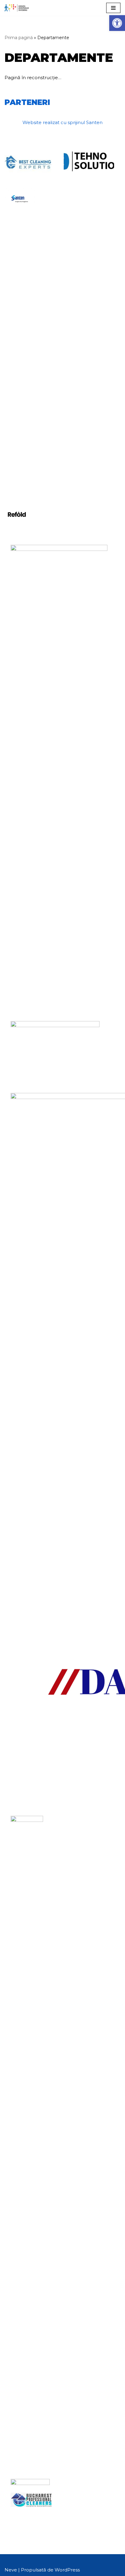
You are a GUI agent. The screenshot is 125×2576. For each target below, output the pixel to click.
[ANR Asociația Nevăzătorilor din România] (17, 8)
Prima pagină (19, 38)
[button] (117, 23)
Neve (11, 2570)
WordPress (67, 2570)
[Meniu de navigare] (113, 8)
